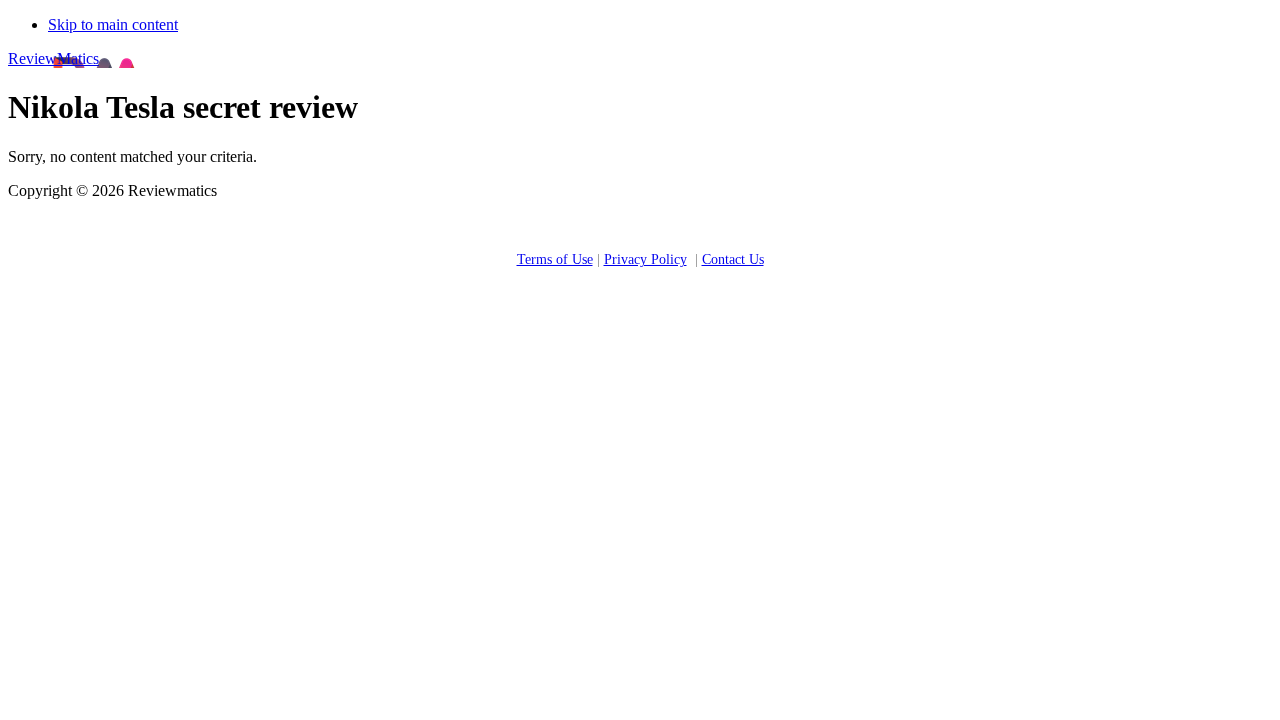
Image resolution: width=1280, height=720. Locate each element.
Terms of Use (555, 259)
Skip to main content (113, 24)
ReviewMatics (53, 58)
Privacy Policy (645, 259)
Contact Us (733, 259)
